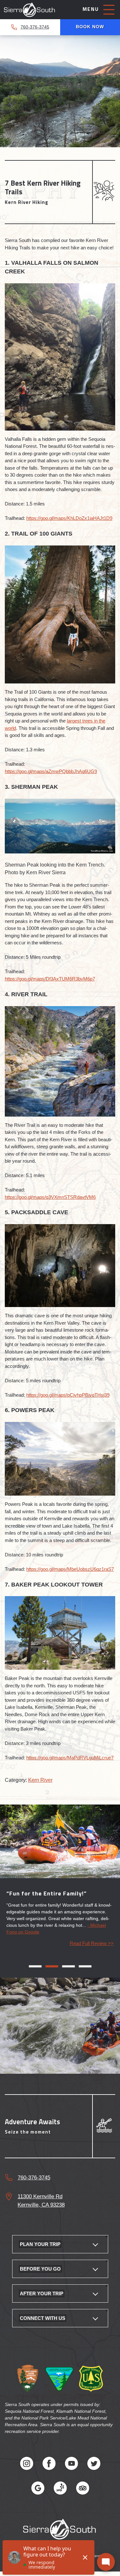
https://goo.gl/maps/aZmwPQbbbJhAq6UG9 (51, 771)
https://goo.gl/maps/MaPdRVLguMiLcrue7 (70, 1758)
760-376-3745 (35, 27)
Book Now (90, 27)
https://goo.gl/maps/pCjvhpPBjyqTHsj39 (68, 1395)
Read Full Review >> (92, 1948)
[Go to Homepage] (30, 11)
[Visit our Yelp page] (60, 2494)
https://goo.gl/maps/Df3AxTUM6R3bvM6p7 (50, 979)
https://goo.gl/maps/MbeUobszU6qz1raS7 (70, 1569)
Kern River (40, 1780)
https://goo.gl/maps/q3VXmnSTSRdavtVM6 (50, 1197)
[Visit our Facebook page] (49, 2469)
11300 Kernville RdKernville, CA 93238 (41, 2205)
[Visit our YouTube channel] (71, 2469)
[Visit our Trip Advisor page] (83, 2494)
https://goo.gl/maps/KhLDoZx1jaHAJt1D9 (69, 518)
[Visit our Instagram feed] (27, 2469)
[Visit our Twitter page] (94, 2469)
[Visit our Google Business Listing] (38, 2494)
